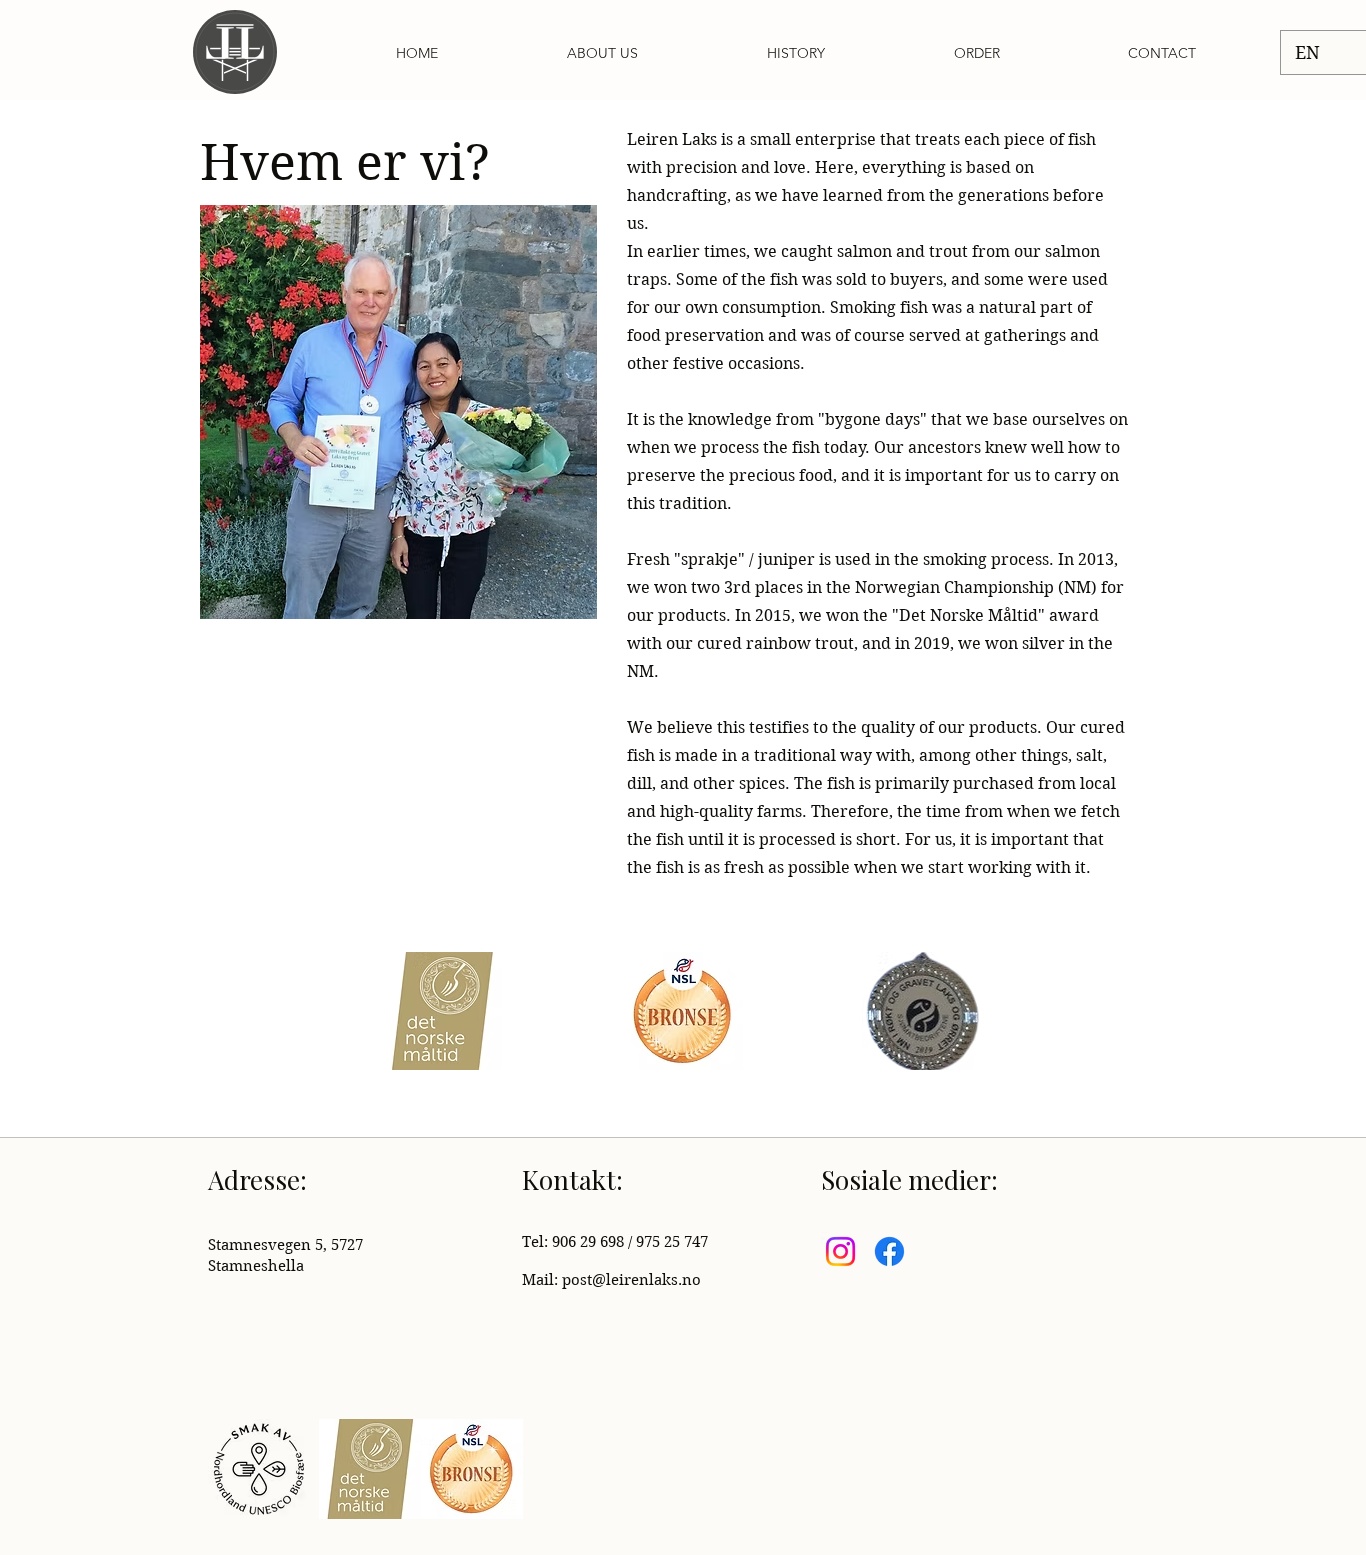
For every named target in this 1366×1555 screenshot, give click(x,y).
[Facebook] (889, 1251)
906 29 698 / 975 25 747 (630, 1242)
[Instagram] (840, 1251)
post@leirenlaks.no (631, 1280)
